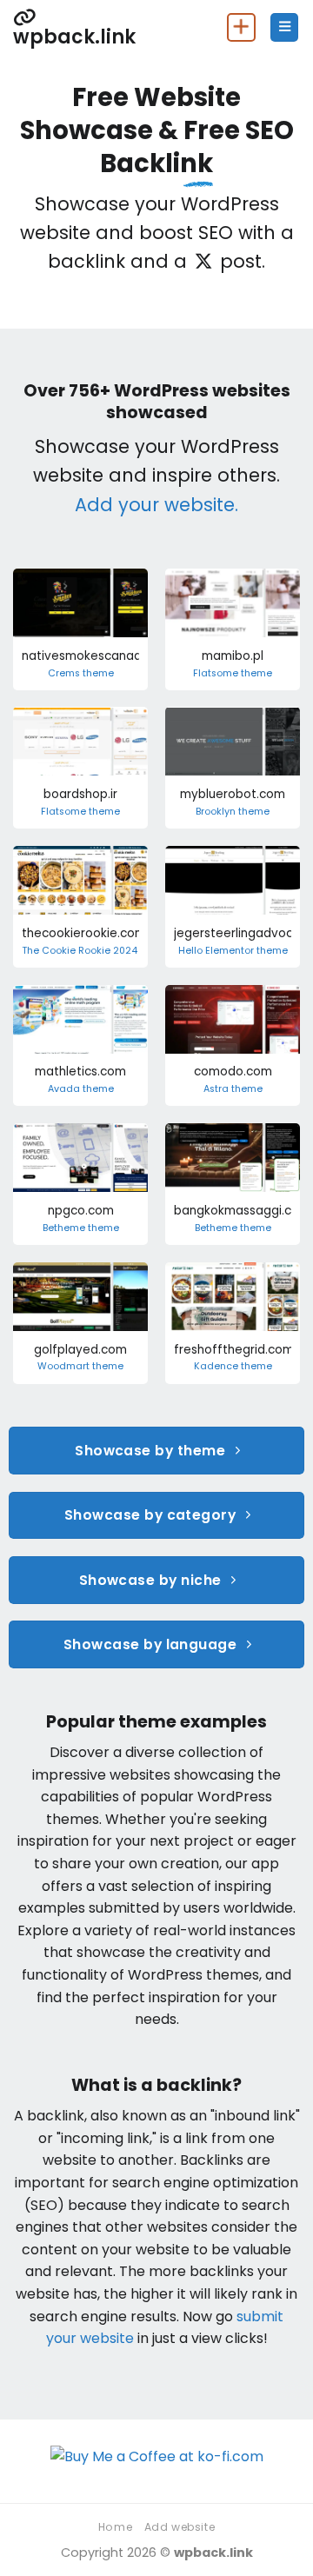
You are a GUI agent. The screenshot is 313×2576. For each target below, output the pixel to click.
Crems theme (81, 674)
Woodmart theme (80, 1367)
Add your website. (156, 505)
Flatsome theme (233, 674)
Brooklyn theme (233, 812)
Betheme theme (81, 1228)
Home (115, 2527)
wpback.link (74, 35)
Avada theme (81, 1089)
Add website (180, 2527)
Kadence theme (233, 1367)
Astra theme (233, 1089)
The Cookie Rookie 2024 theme (97, 951)
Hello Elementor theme (233, 951)
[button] (284, 27)
